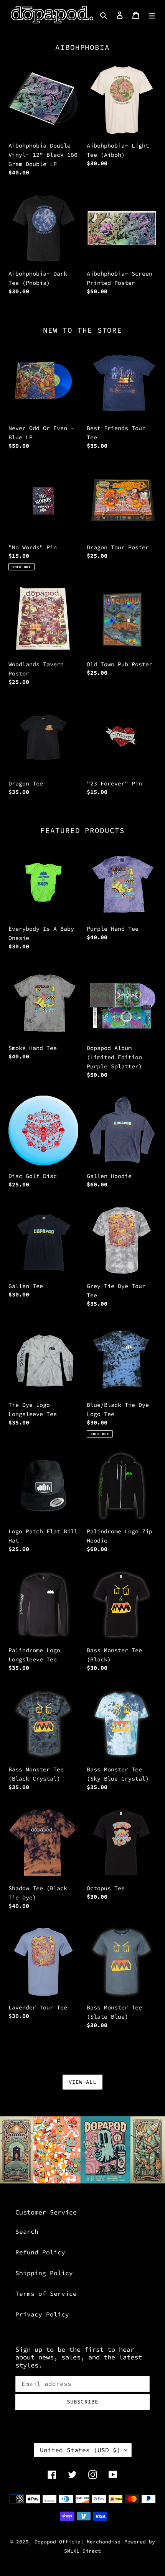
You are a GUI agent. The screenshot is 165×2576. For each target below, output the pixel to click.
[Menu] (152, 15)
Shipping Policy (44, 2273)
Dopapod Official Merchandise (78, 2542)
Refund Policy (40, 2252)
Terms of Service (46, 2293)
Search (27, 2231)
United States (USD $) (80, 2450)
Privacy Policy (42, 2314)
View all (83, 2082)
